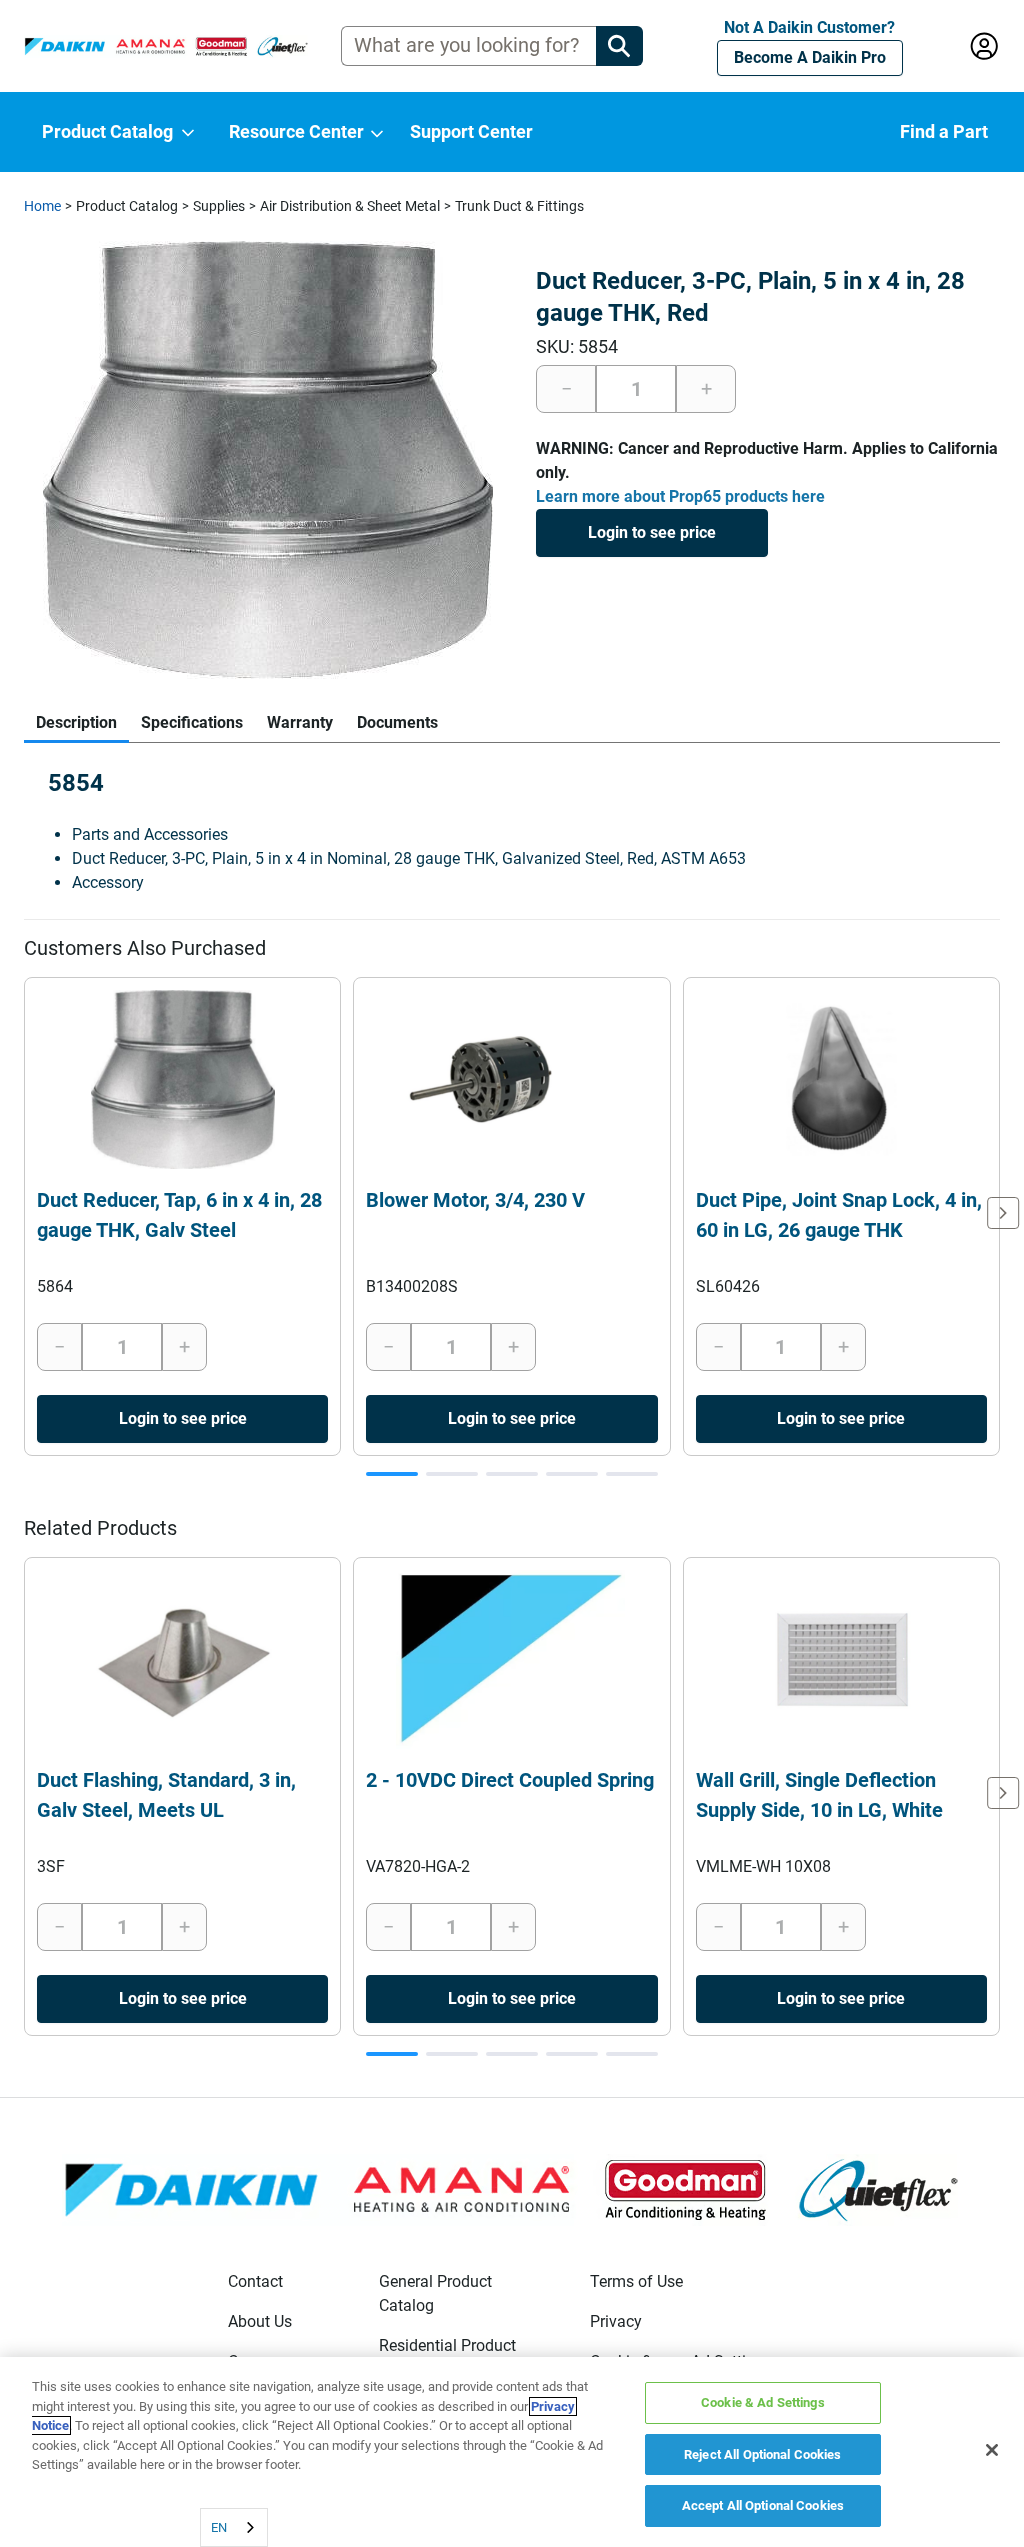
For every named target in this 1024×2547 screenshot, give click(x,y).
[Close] (992, 2450)
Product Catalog (127, 206)
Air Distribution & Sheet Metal (350, 206)
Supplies (219, 206)
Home (42, 206)
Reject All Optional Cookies (763, 2454)
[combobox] (234, 2527)
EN (219, 2527)
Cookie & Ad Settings (763, 2402)
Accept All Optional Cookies (763, 2505)
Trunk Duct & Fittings (519, 206)
